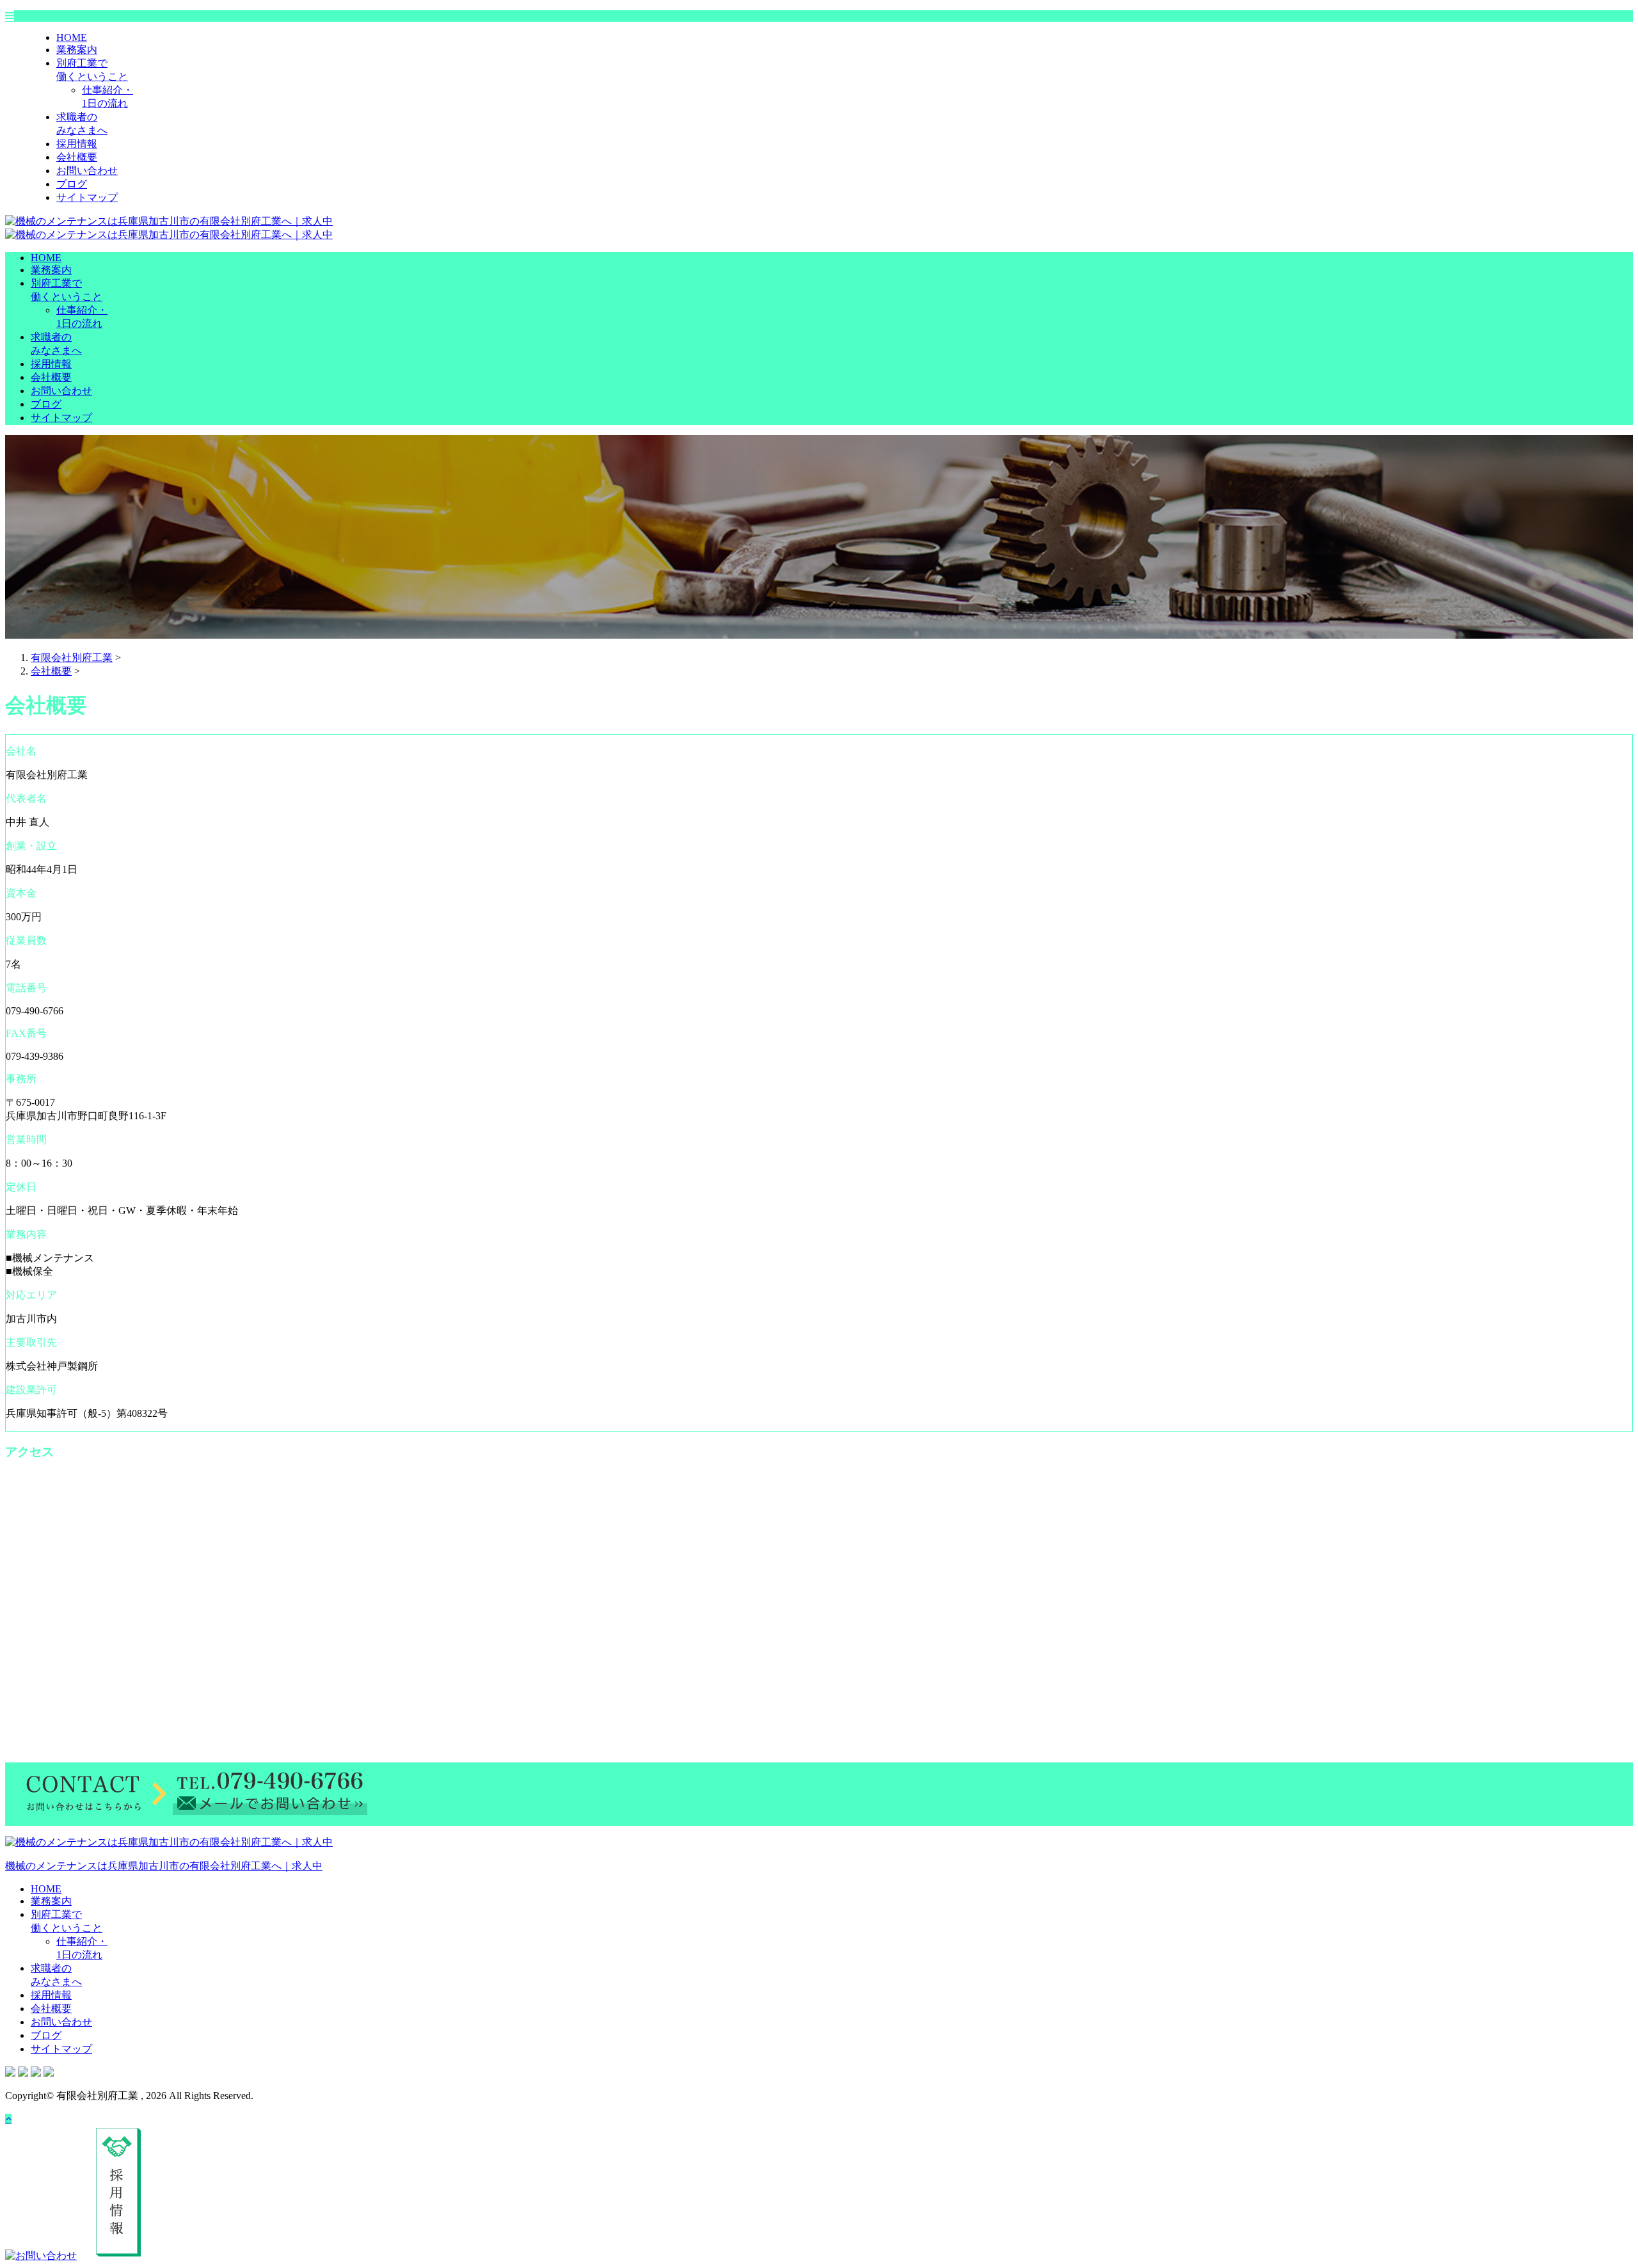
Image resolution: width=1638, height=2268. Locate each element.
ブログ (72, 184)
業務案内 (77, 50)
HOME (72, 37)
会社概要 (77, 157)
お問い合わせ (87, 171)
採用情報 (77, 144)
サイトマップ (87, 197)
